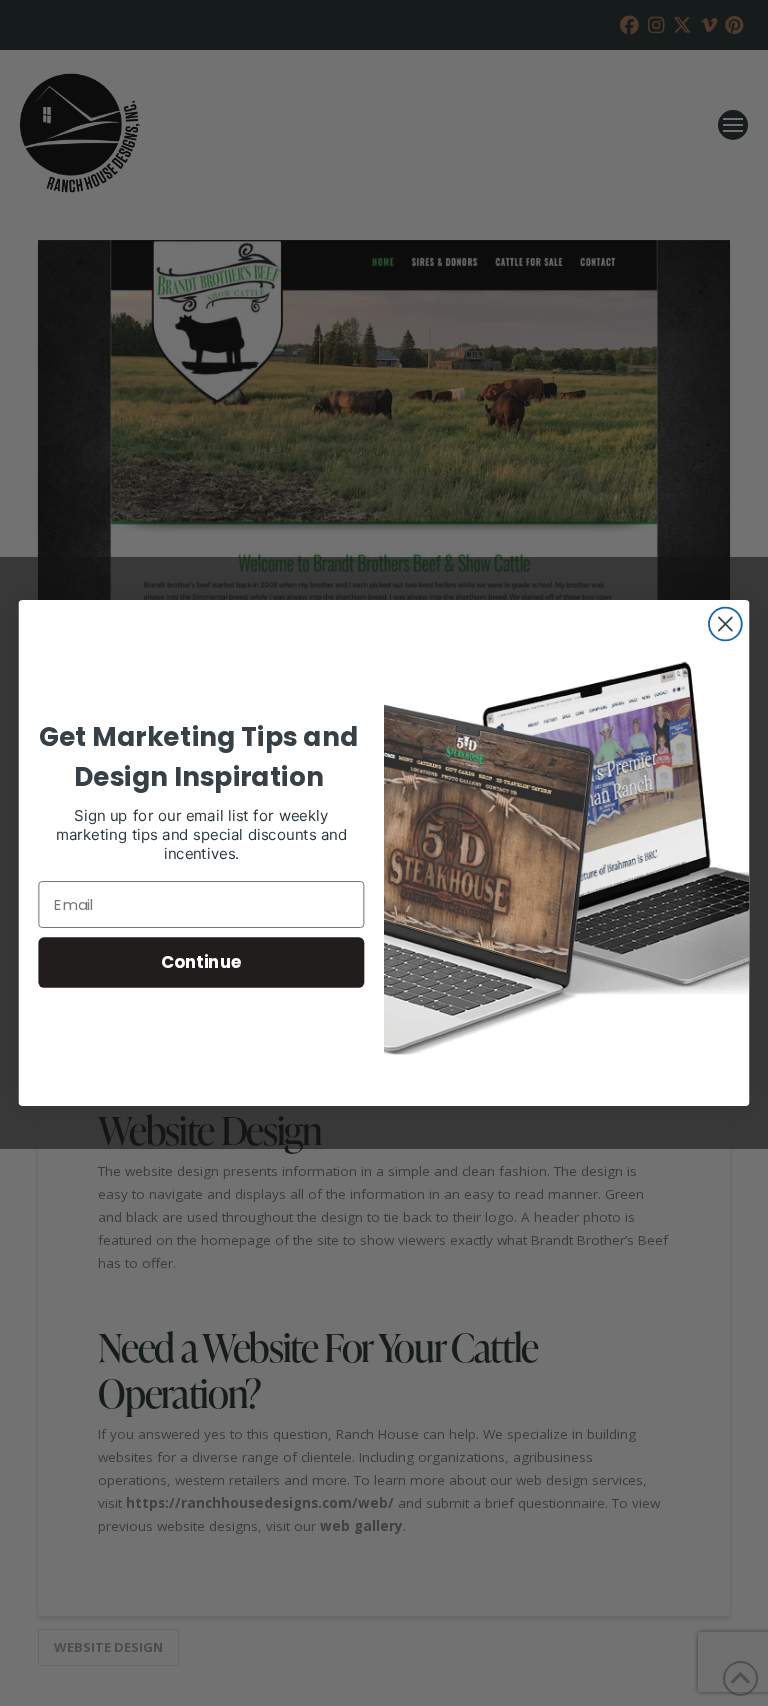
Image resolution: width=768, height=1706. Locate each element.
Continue (201, 961)
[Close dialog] (725, 624)
